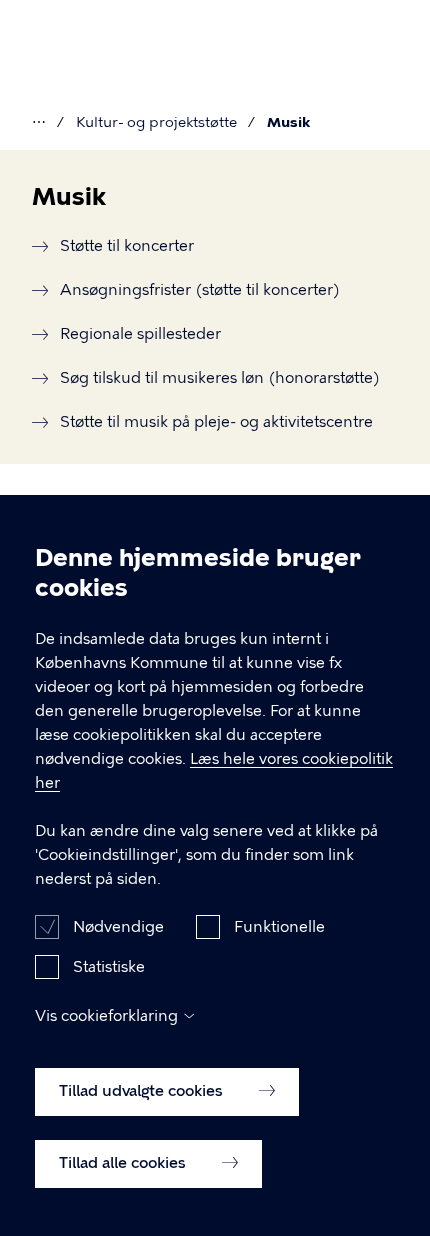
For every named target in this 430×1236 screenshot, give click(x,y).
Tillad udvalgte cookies (143, 1091)
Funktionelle (279, 927)
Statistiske (109, 967)
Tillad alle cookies (124, 1163)
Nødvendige (118, 927)
